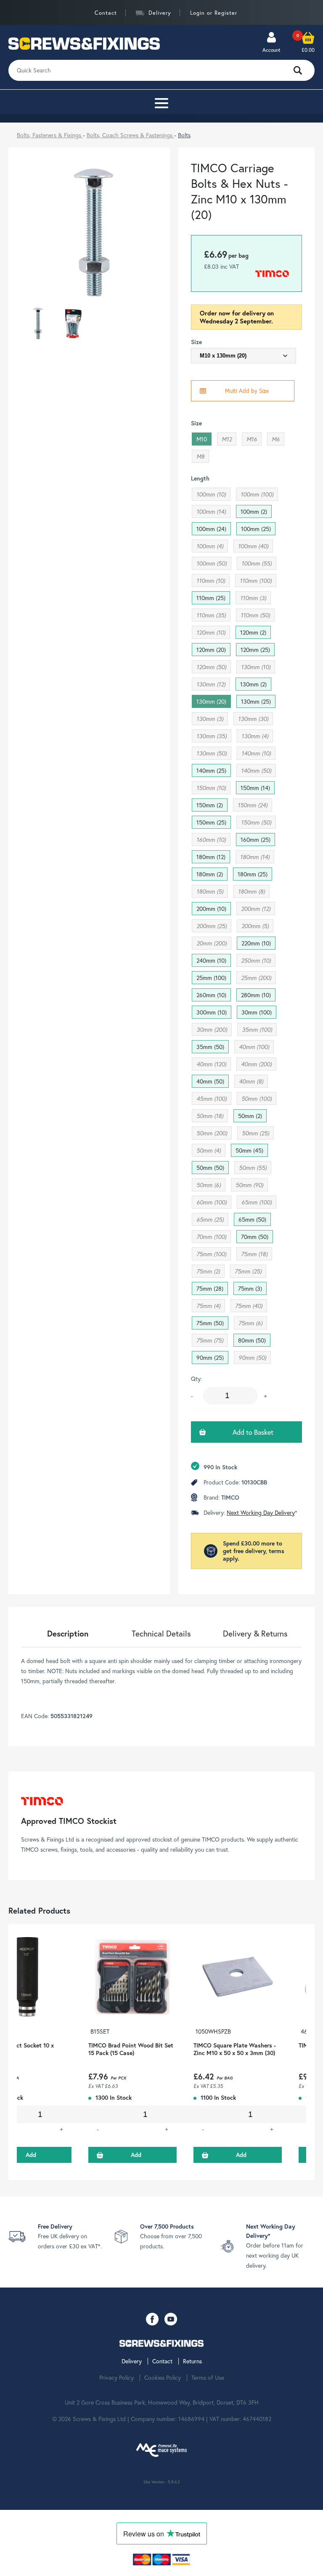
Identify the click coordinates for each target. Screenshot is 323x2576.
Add (136, 2155)
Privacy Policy (116, 2378)
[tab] (68, 1633)
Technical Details (161, 1633)
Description (68, 1633)
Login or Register (214, 13)
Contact (106, 13)
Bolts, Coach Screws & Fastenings (130, 135)
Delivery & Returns (255, 1633)
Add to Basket (253, 1432)
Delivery (160, 13)
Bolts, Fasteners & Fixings (50, 135)
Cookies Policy (163, 2378)
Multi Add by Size (247, 391)
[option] (132, 2052)
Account (271, 50)
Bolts (184, 135)
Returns (192, 2361)
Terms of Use (208, 2378)
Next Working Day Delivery (261, 1512)
